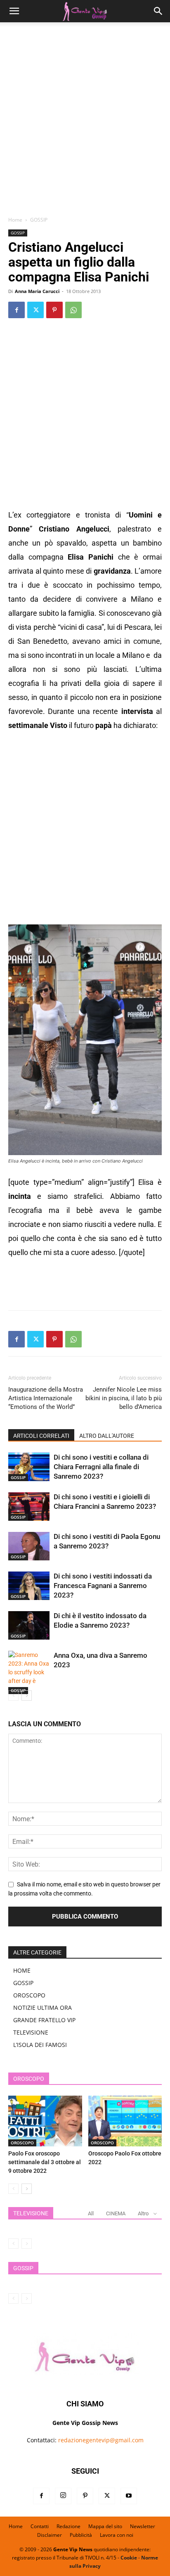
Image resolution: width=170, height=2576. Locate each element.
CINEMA (116, 2213)
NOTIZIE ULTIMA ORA (42, 2008)
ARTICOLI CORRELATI (41, 1436)
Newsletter (143, 2526)
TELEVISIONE (31, 2032)
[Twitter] (35, 310)
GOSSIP (39, 220)
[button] (14, 11)
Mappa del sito (105, 2526)
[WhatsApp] (73, 310)
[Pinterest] (54, 310)
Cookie (129, 2558)
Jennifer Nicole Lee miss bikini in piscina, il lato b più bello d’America (124, 1398)
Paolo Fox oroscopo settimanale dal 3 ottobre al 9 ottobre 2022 (45, 2162)
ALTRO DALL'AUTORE (107, 1436)
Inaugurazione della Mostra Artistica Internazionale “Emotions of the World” (46, 1398)
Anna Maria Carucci (37, 291)
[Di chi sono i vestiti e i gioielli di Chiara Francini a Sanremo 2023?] (29, 1507)
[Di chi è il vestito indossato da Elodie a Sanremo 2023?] (29, 1625)
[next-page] (27, 1696)
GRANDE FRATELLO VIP (44, 2020)
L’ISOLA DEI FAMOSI (40, 2045)
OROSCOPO (29, 1995)
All (91, 2213)
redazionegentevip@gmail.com (101, 2440)
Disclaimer (50, 2535)
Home (15, 220)
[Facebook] (17, 310)
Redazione (68, 2526)
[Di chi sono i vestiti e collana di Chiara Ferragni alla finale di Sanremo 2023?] (29, 1467)
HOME (22, 1970)
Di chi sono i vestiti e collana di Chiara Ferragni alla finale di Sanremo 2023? (101, 1467)
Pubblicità (81, 2535)
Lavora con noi (117, 2535)
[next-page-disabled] (27, 2244)
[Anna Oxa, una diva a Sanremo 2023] (29, 1672)
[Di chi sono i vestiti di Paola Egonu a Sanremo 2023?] (29, 1546)
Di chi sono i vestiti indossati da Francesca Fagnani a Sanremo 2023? (103, 1586)
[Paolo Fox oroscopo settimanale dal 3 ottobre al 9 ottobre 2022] (45, 2121)
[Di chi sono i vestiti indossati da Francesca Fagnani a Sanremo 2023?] (29, 1586)
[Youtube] (129, 2496)
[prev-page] (13, 1696)
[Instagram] (63, 2496)
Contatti (40, 2526)
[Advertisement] (85, 122)
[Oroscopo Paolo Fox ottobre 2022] (125, 2121)
